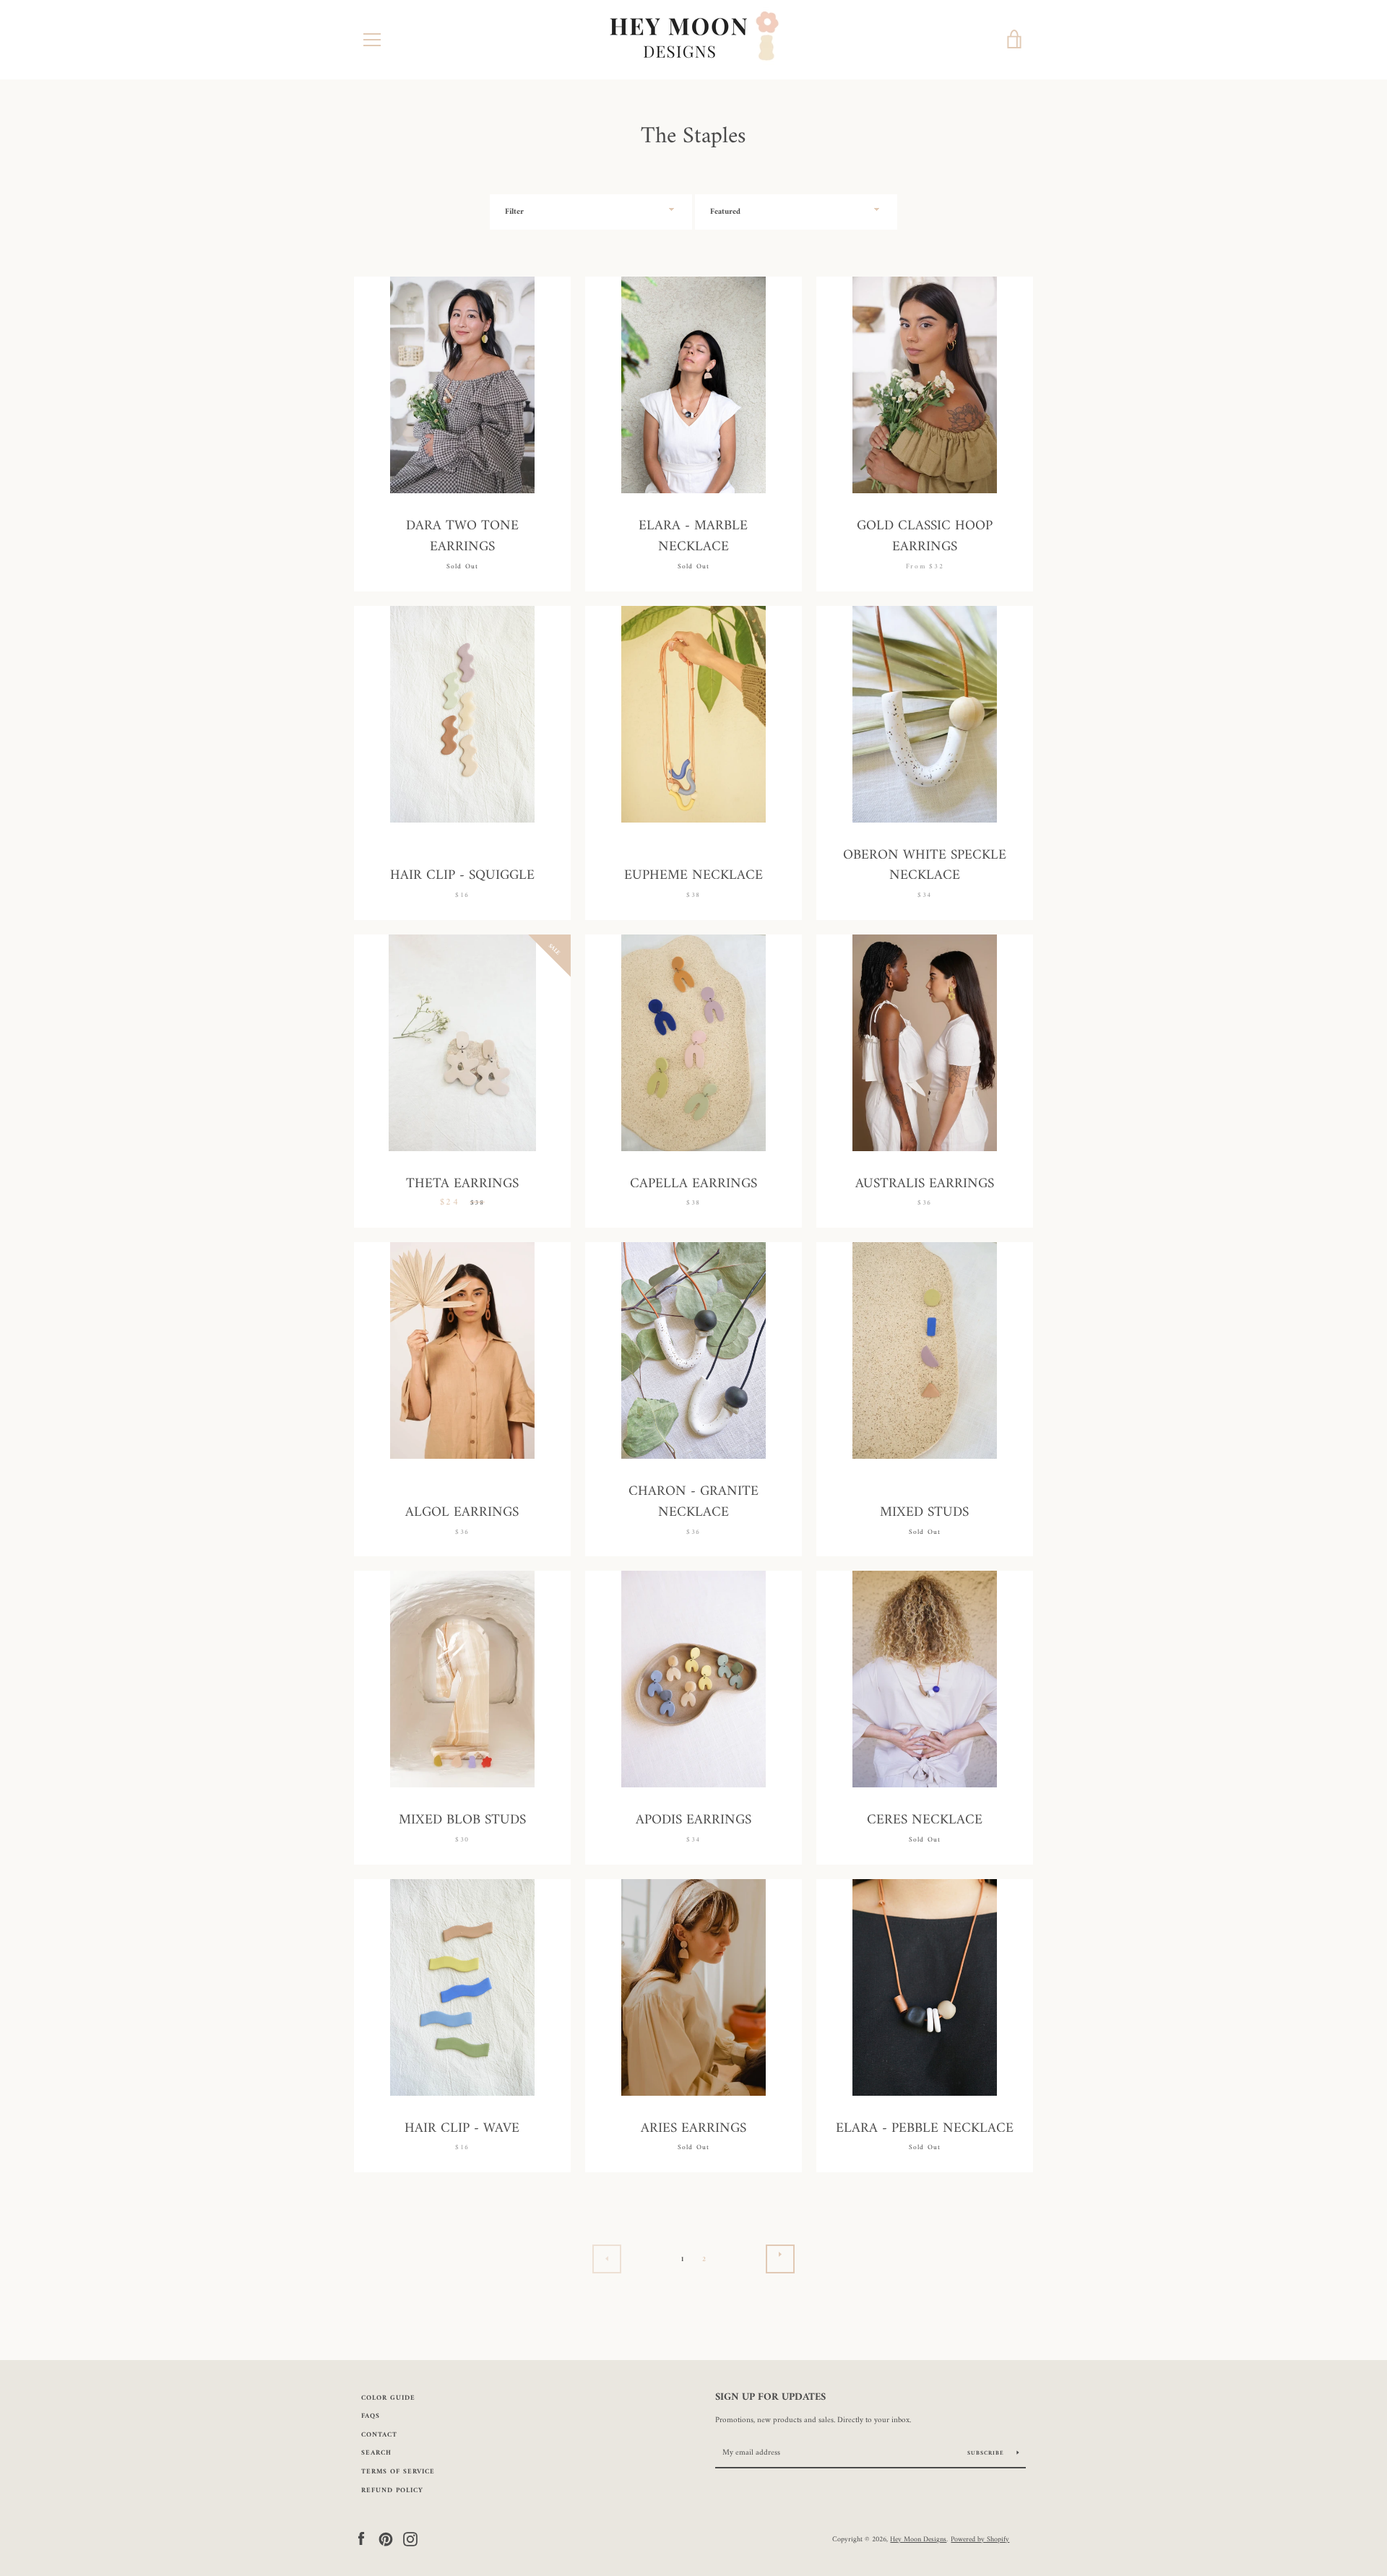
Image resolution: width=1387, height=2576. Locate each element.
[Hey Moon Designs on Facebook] (361, 2539)
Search (376, 2453)
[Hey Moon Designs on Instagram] (410, 2539)
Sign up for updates (770, 2398)
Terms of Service (398, 2472)
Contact (379, 2435)
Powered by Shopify (980, 2539)
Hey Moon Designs (918, 2539)
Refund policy (392, 2490)
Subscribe (987, 2453)
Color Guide (388, 2398)
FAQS (371, 2416)
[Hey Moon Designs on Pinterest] (386, 2539)
